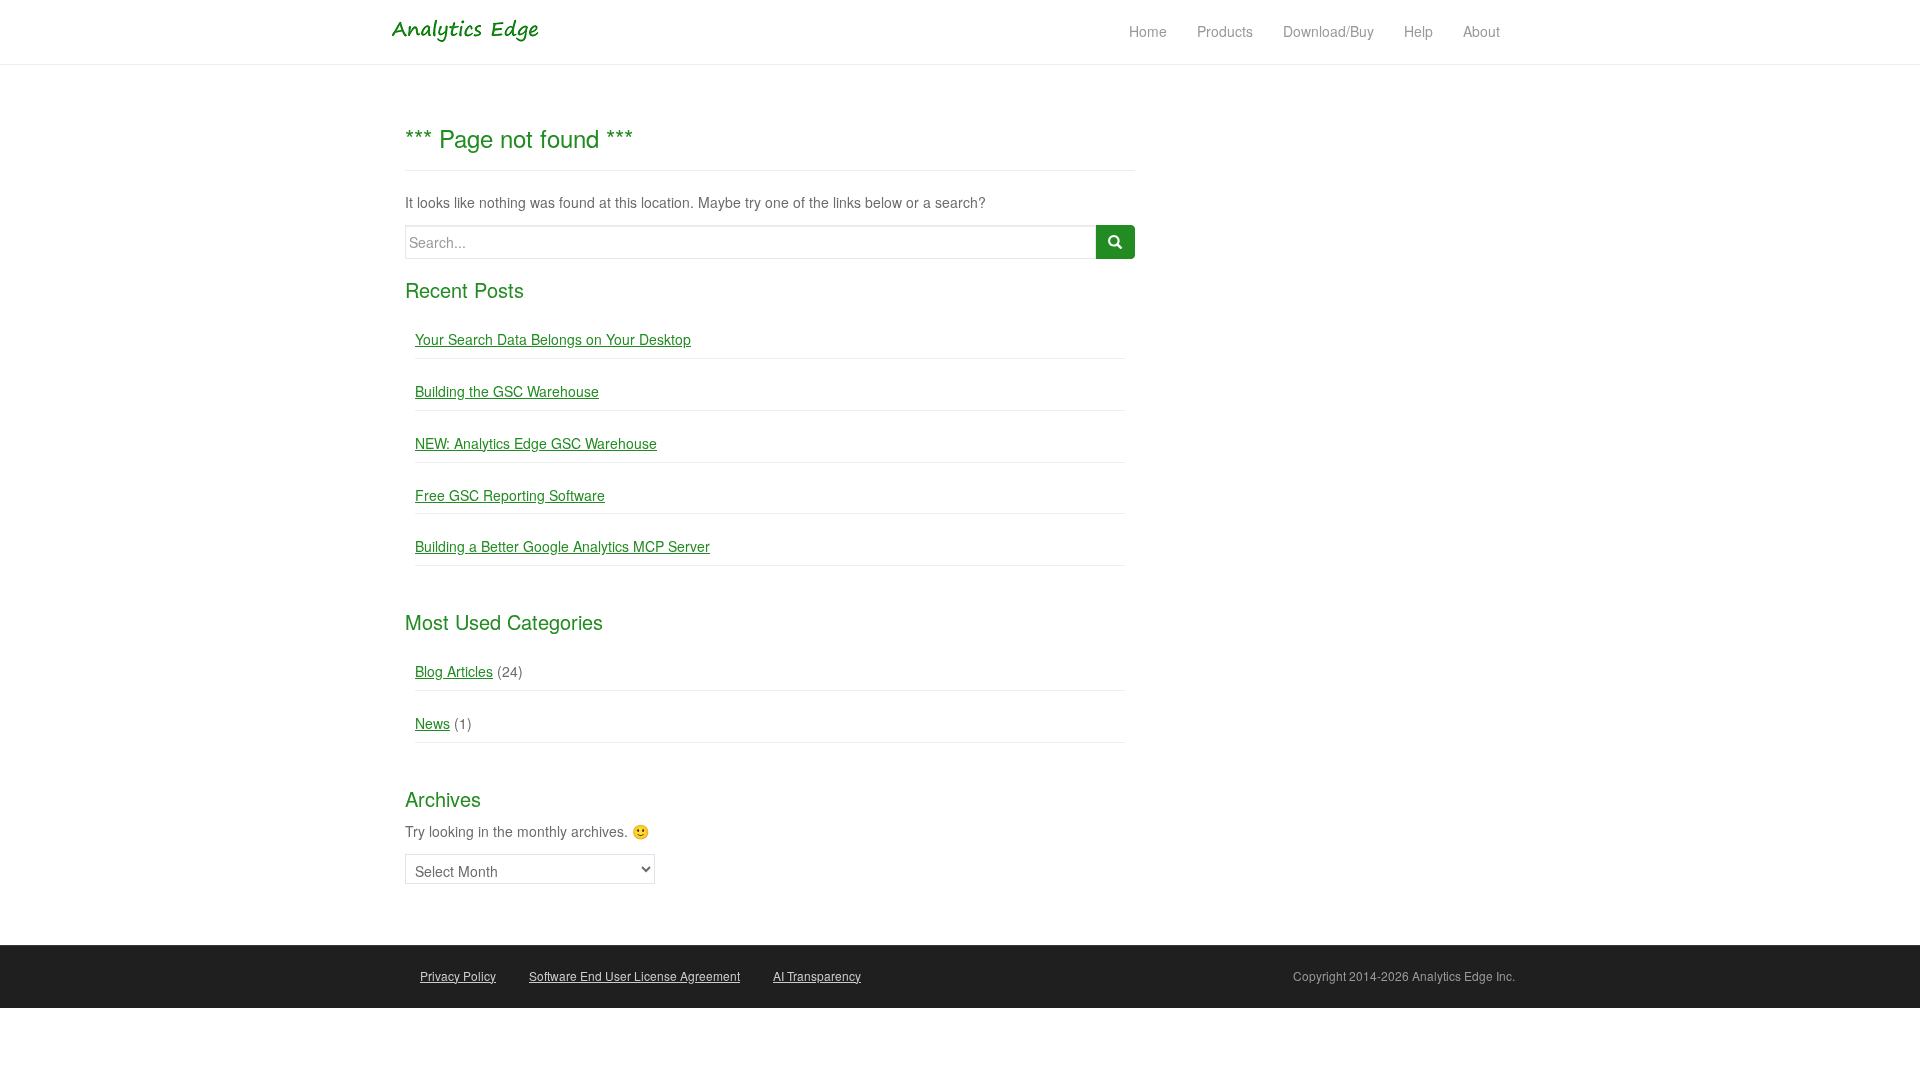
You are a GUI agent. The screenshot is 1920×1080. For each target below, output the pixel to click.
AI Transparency (817, 975)
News (432, 723)
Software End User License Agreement (634, 975)
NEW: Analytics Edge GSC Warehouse (536, 443)
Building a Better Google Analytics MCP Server (562, 546)
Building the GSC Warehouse (507, 391)
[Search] (1115, 242)
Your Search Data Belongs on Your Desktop (553, 339)
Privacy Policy (458, 975)
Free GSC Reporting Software (510, 495)
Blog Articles (454, 671)
